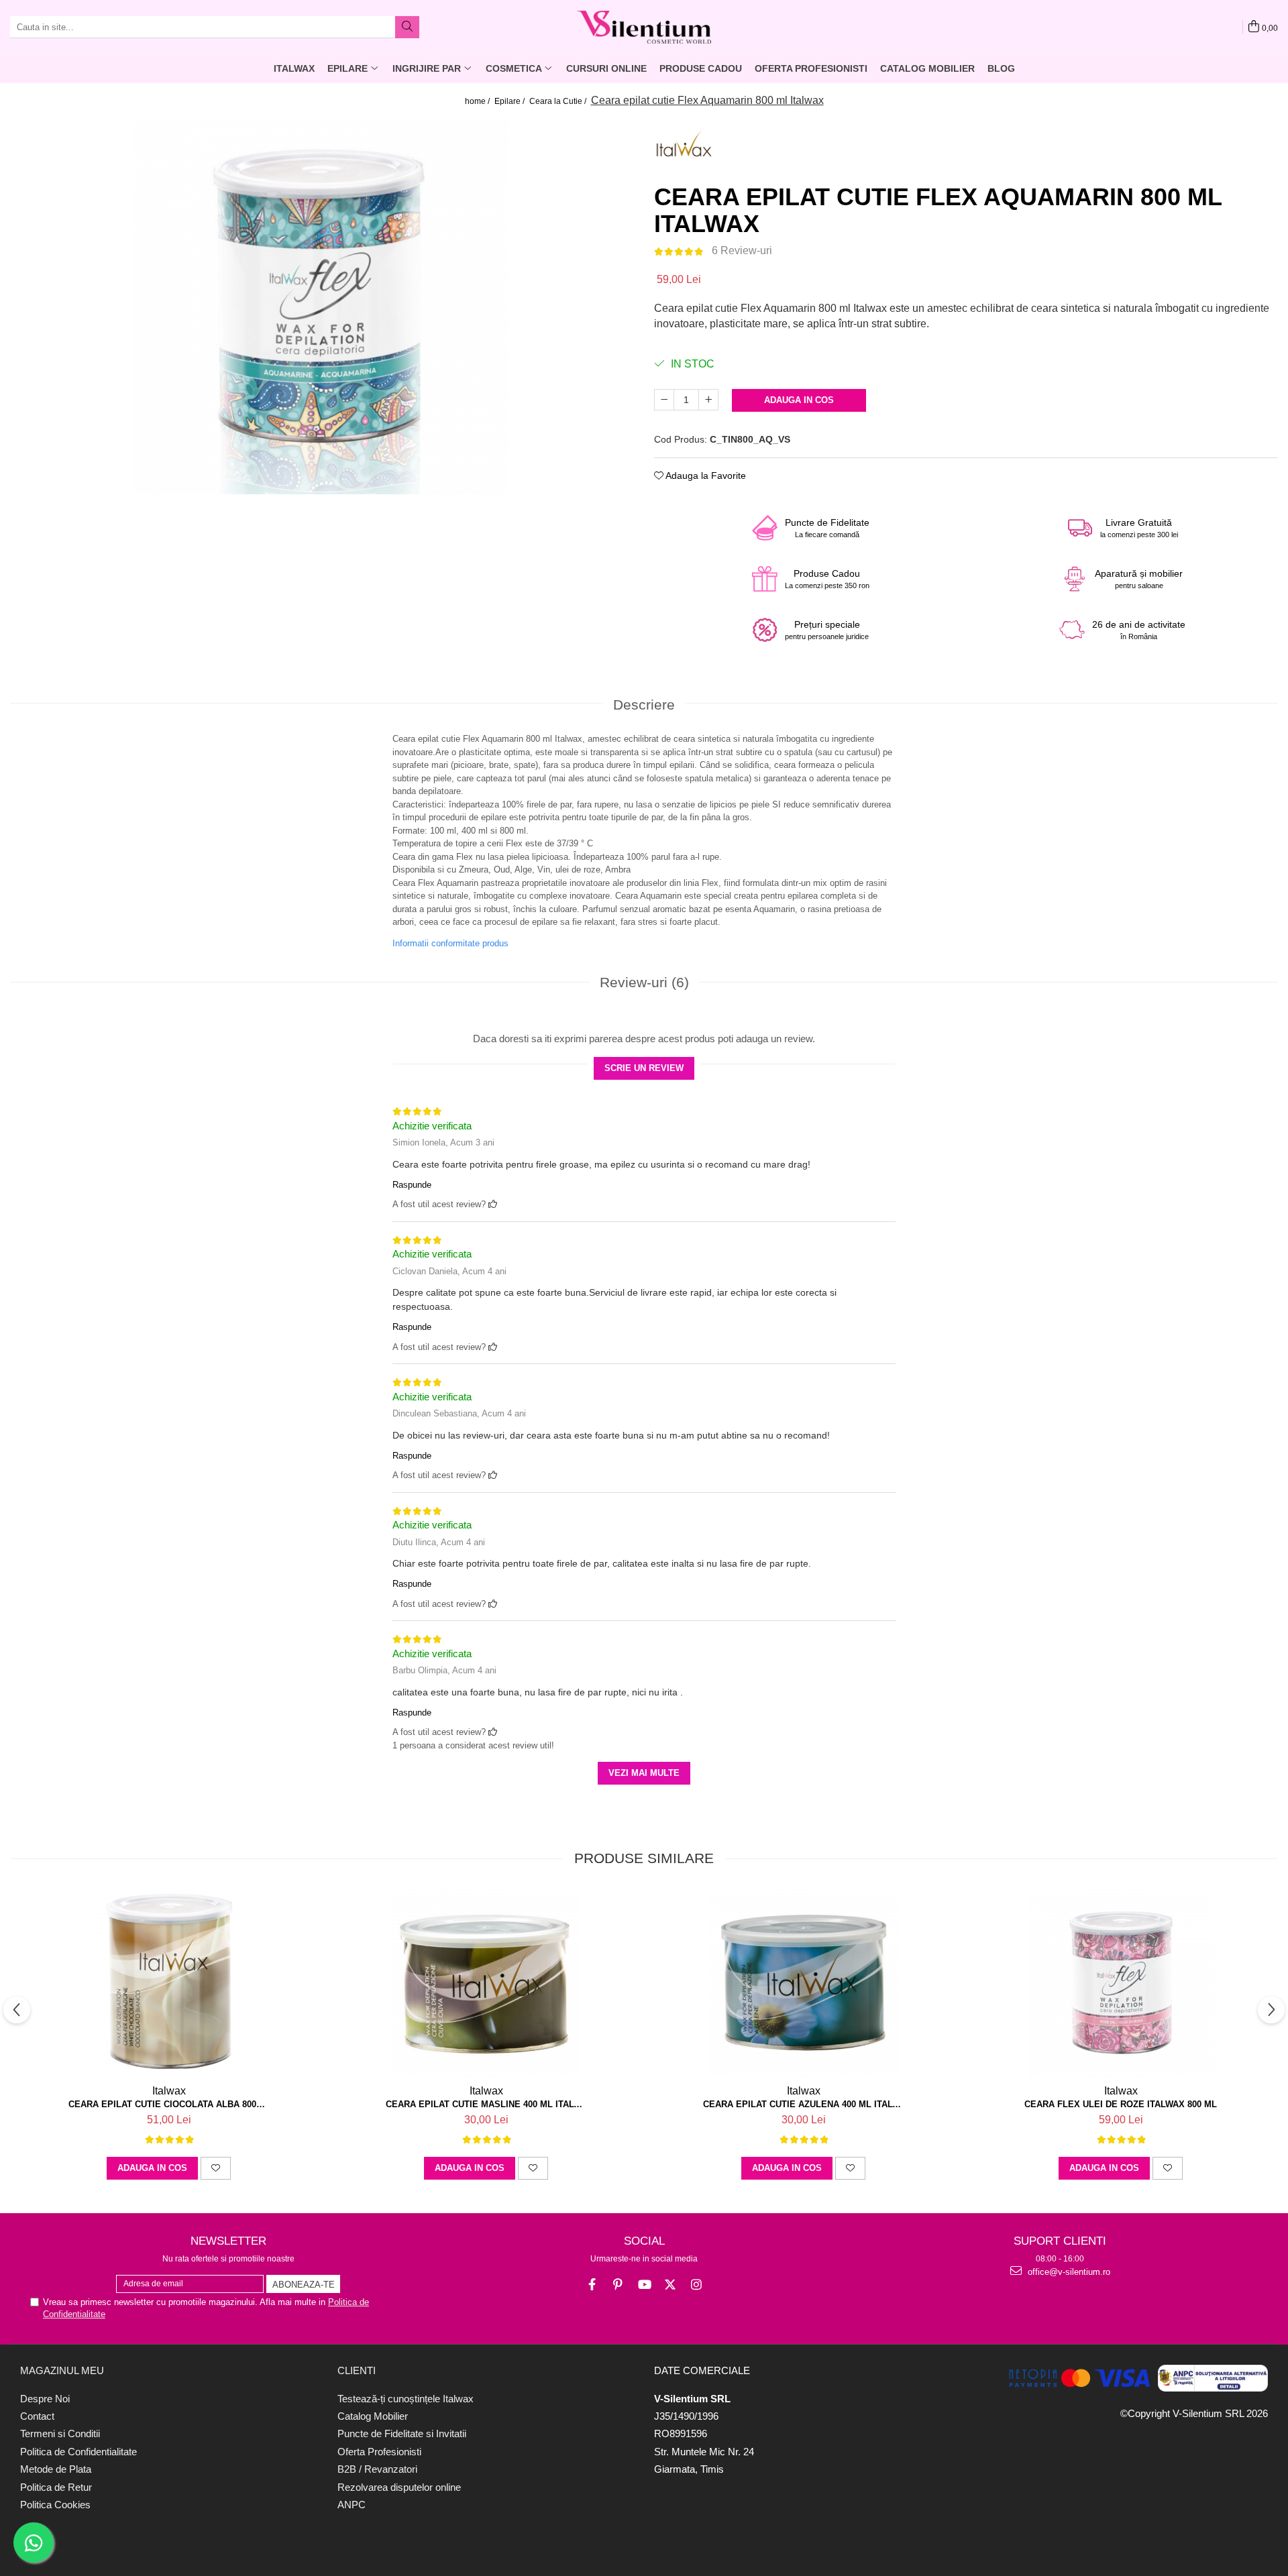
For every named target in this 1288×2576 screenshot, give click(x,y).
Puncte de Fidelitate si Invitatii (402, 2433)
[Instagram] (697, 2285)
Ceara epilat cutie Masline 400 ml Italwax (486, 2104)
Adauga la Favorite (705, 475)
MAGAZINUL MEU (62, 2370)
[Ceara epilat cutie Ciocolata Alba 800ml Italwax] (169, 1983)
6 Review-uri (742, 250)
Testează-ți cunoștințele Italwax (406, 2399)
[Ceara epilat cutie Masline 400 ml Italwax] (486, 1983)
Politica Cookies (55, 2505)
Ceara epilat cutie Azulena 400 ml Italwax (804, 2104)
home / (478, 101)
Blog (1001, 68)
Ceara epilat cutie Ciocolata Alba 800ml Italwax (169, 2104)
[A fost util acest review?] (493, 1204)
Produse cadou (701, 68)
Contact (37, 2416)
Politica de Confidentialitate (78, 2452)
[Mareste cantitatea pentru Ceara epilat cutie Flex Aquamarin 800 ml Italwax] (708, 400)
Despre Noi (45, 2399)
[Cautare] (407, 27)
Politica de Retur (56, 2487)
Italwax (169, 2091)
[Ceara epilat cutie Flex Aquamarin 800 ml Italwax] (322, 306)
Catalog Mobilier (927, 68)
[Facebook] (592, 2285)
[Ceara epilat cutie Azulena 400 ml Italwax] (804, 1983)
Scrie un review (644, 1068)
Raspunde (412, 1185)
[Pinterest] (618, 2285)
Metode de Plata (56, 2469)
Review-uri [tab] (644, 982)
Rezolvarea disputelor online (399, 2487)
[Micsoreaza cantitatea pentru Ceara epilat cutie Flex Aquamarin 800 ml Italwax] (664, 400)
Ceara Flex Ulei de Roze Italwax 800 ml (1121, 2104)
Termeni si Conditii (60, 2433)
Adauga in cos (799, 400)
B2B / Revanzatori (377, 2469)
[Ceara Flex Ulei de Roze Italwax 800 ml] (1121, 1983)
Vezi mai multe (644, 1773)
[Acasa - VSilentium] (644, 27)
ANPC (352, 2505)
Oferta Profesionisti (811, 68)
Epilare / (511, 101)
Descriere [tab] (644, 705)
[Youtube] (644, 2285)
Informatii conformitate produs (450, 943)
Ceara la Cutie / (559, 101)
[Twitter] (670, 2285)
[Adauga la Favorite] (216, 2168)
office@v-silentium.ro (1068, 2272)
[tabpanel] (322, 306)
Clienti (357, 2370)
